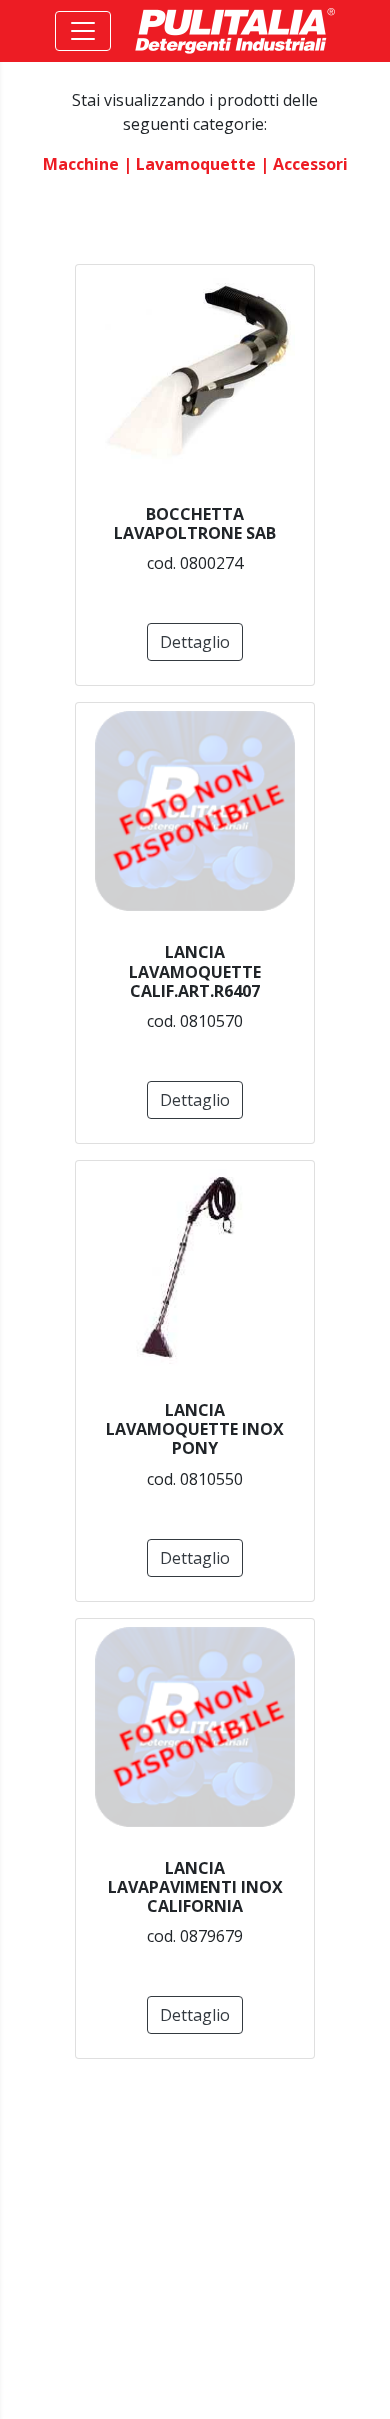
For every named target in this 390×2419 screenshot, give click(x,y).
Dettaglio (195, 642)
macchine (81, 164)
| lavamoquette (189, 164)
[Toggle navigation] (83, 31)
